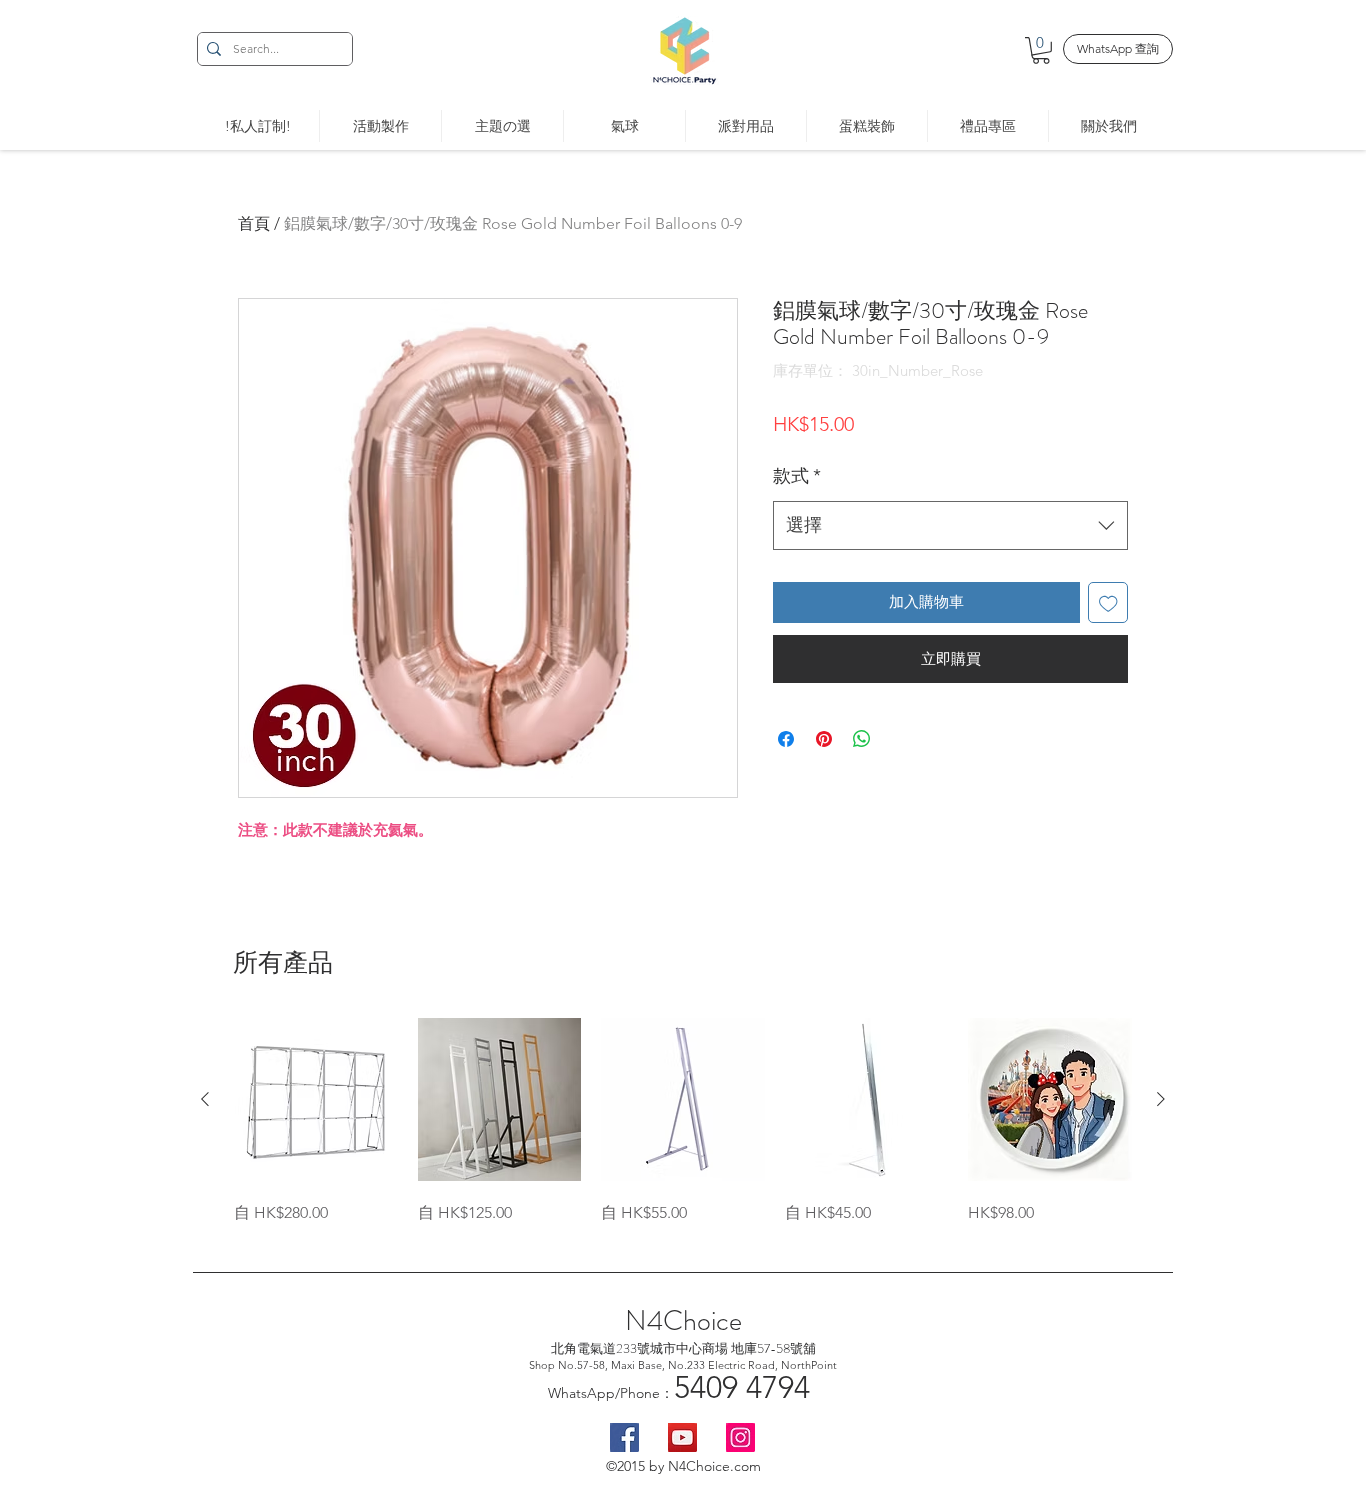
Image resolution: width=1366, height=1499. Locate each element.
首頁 (254, 223)
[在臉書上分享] (786, 739)
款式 (797, 476)
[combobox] (950, 526)
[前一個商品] (205, 1099)
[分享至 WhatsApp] (862, 739)
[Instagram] (740, 1437)
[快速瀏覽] (316, 1100)
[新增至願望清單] (1108, 602)
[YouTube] (682, 1437)
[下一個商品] (1161, 1099)
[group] (683, 1122)
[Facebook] (624, 1437)
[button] (1041, 50)
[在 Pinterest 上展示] (824, 739)
